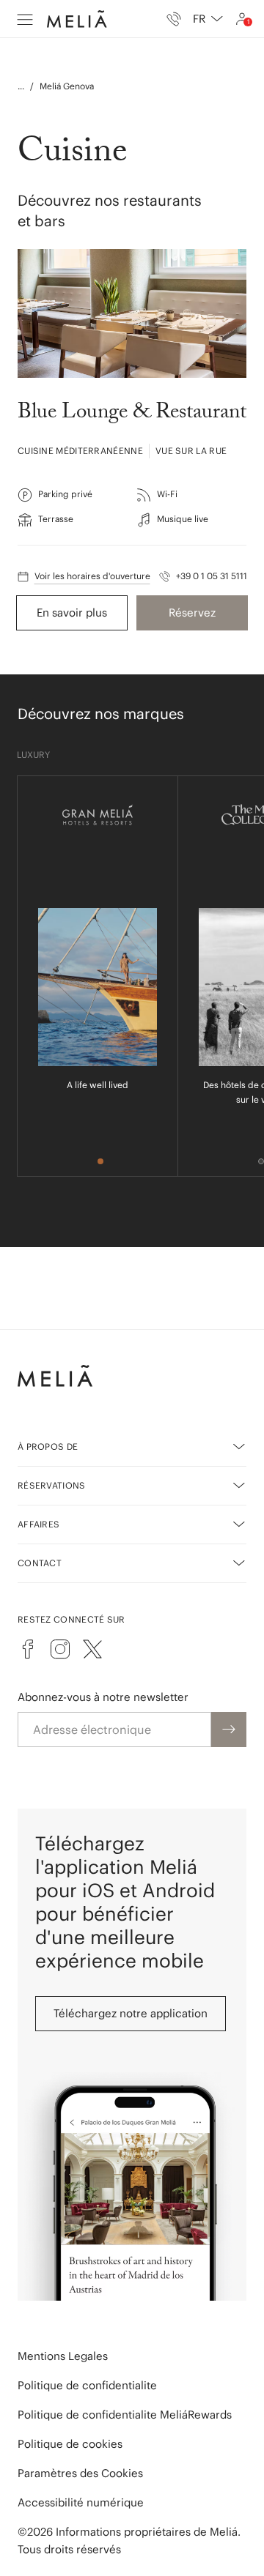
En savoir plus (72, 613)
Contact (40, 1563)
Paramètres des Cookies (80, 2473)
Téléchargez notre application (131, 2013)
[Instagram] (60, 1649)
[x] (92, 1649)
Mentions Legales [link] (63, 2356)
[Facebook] (28, 1649)
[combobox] (208, 19)
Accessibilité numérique (81, 2502)
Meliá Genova (67, 86)
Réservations (52, 1485)
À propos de (48, 1447)
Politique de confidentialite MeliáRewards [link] (125, 2415)
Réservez (192, 613)
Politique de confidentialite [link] (87, 2385)
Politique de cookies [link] (70, 2444)
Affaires (38, 1524)
